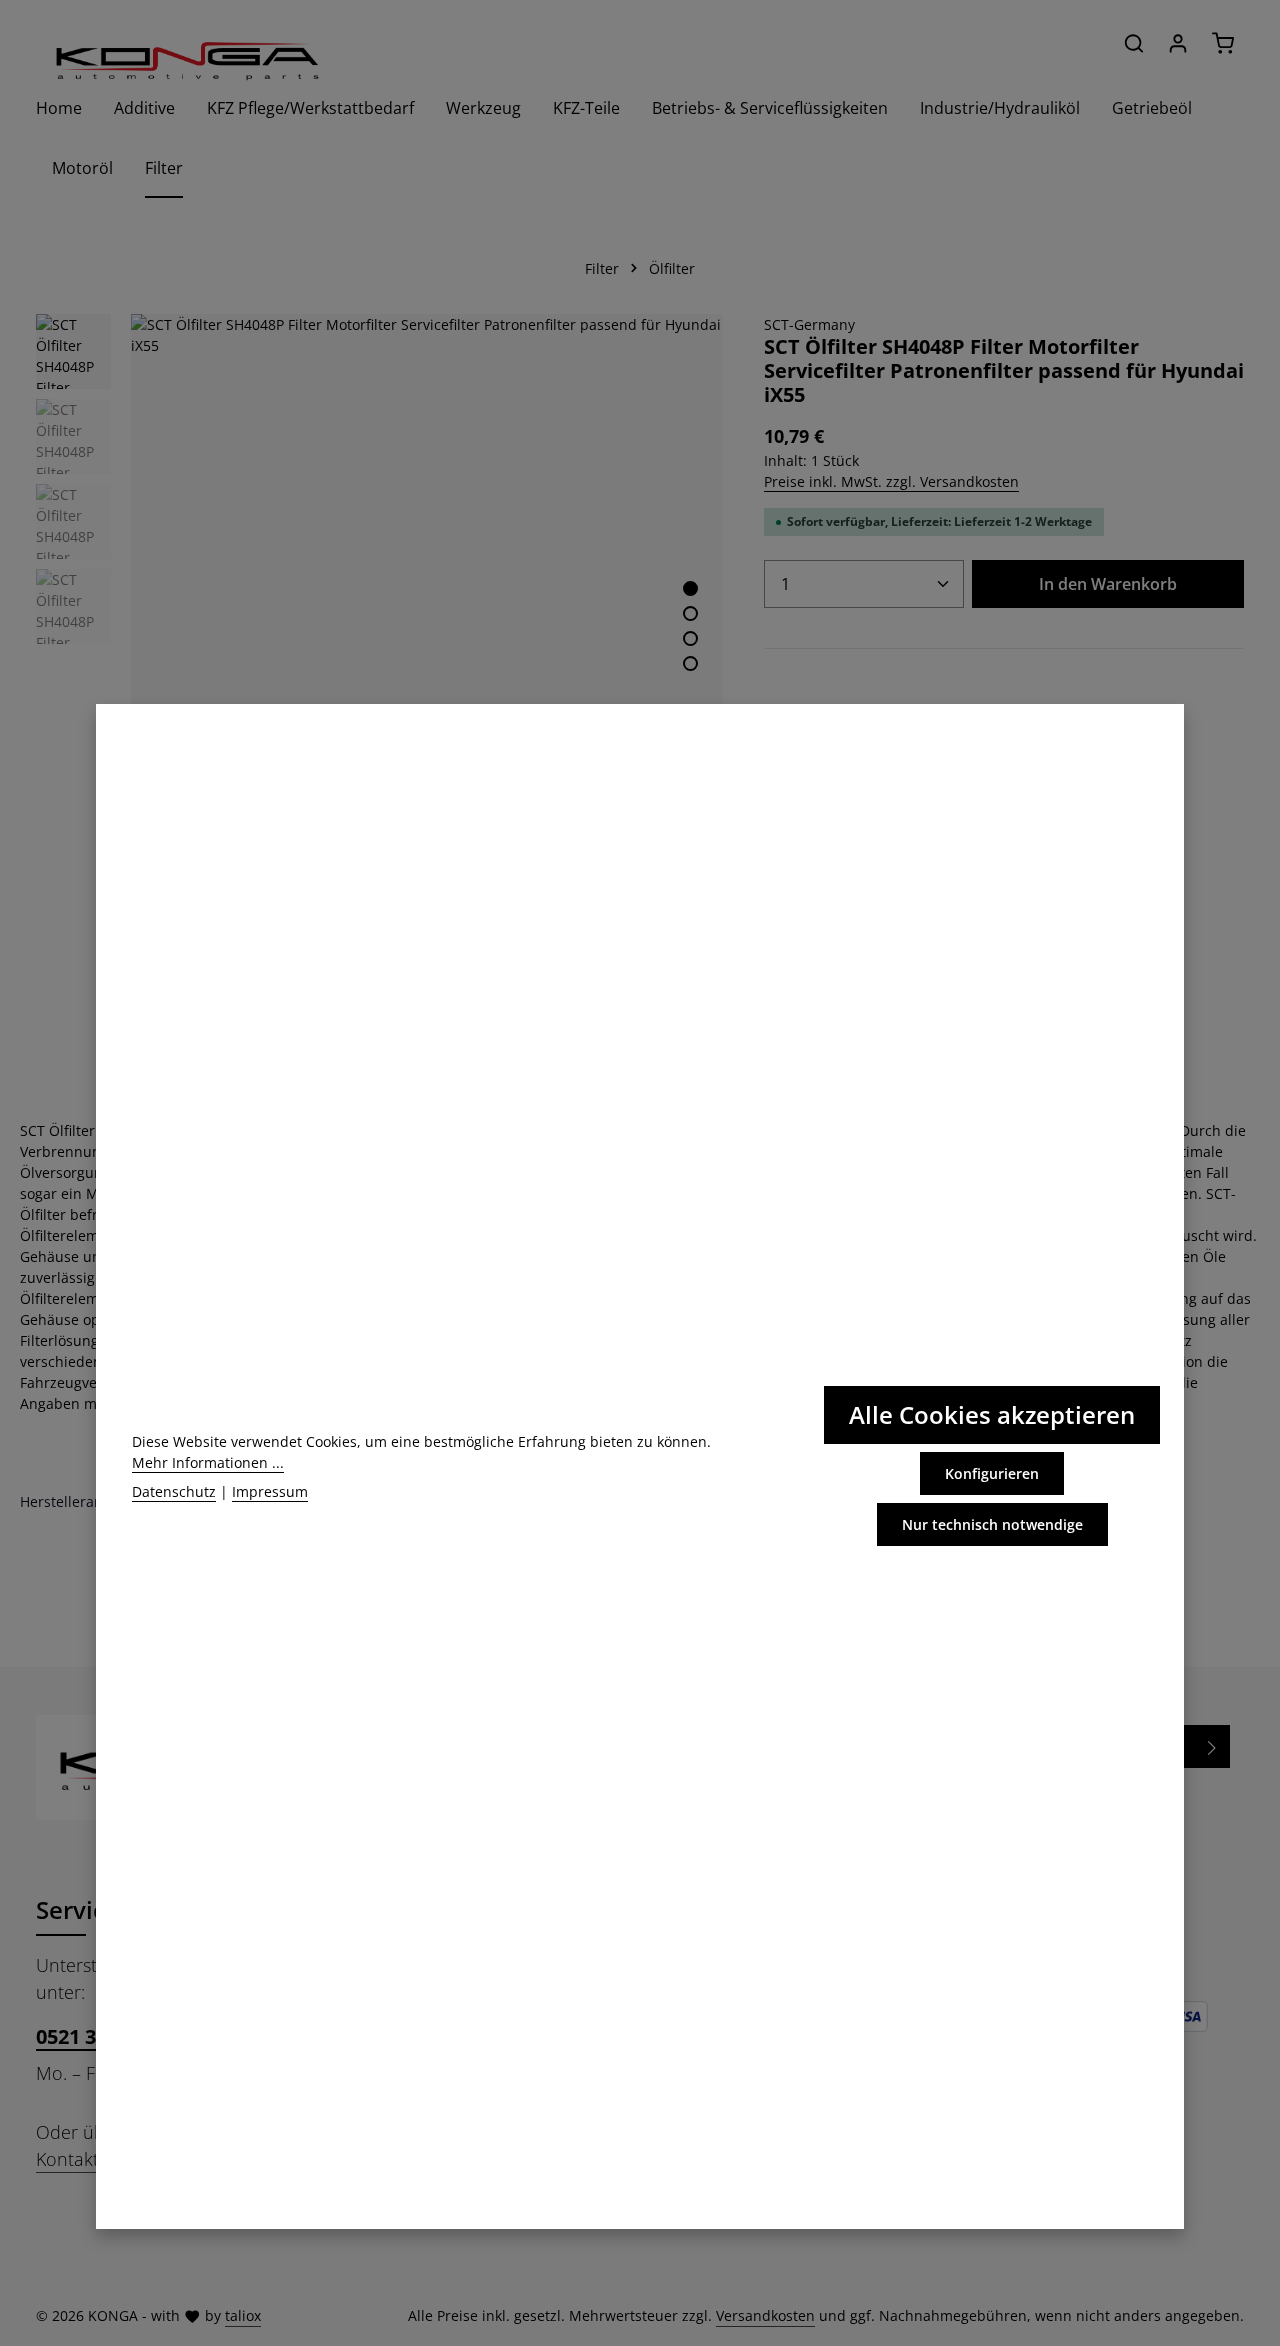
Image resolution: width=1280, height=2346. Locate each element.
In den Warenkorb (1108, 584)
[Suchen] (1134, 43)
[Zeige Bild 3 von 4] (690, 638)
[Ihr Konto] (1178, 43)
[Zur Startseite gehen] (185, 60)
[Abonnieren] (1212, 1746)
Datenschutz (174, 1491)
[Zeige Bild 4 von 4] (690, 663)
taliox (243, 2315)
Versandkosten (765, 2315)
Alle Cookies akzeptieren (992, 1414)
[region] (380, 609)
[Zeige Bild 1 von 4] (690, 588)
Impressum (270, 1491)
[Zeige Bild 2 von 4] (690, 613)
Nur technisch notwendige (992, 1524)
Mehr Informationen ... (208, 1462)
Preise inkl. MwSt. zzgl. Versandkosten (891, 481)
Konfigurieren (992, 1473)
